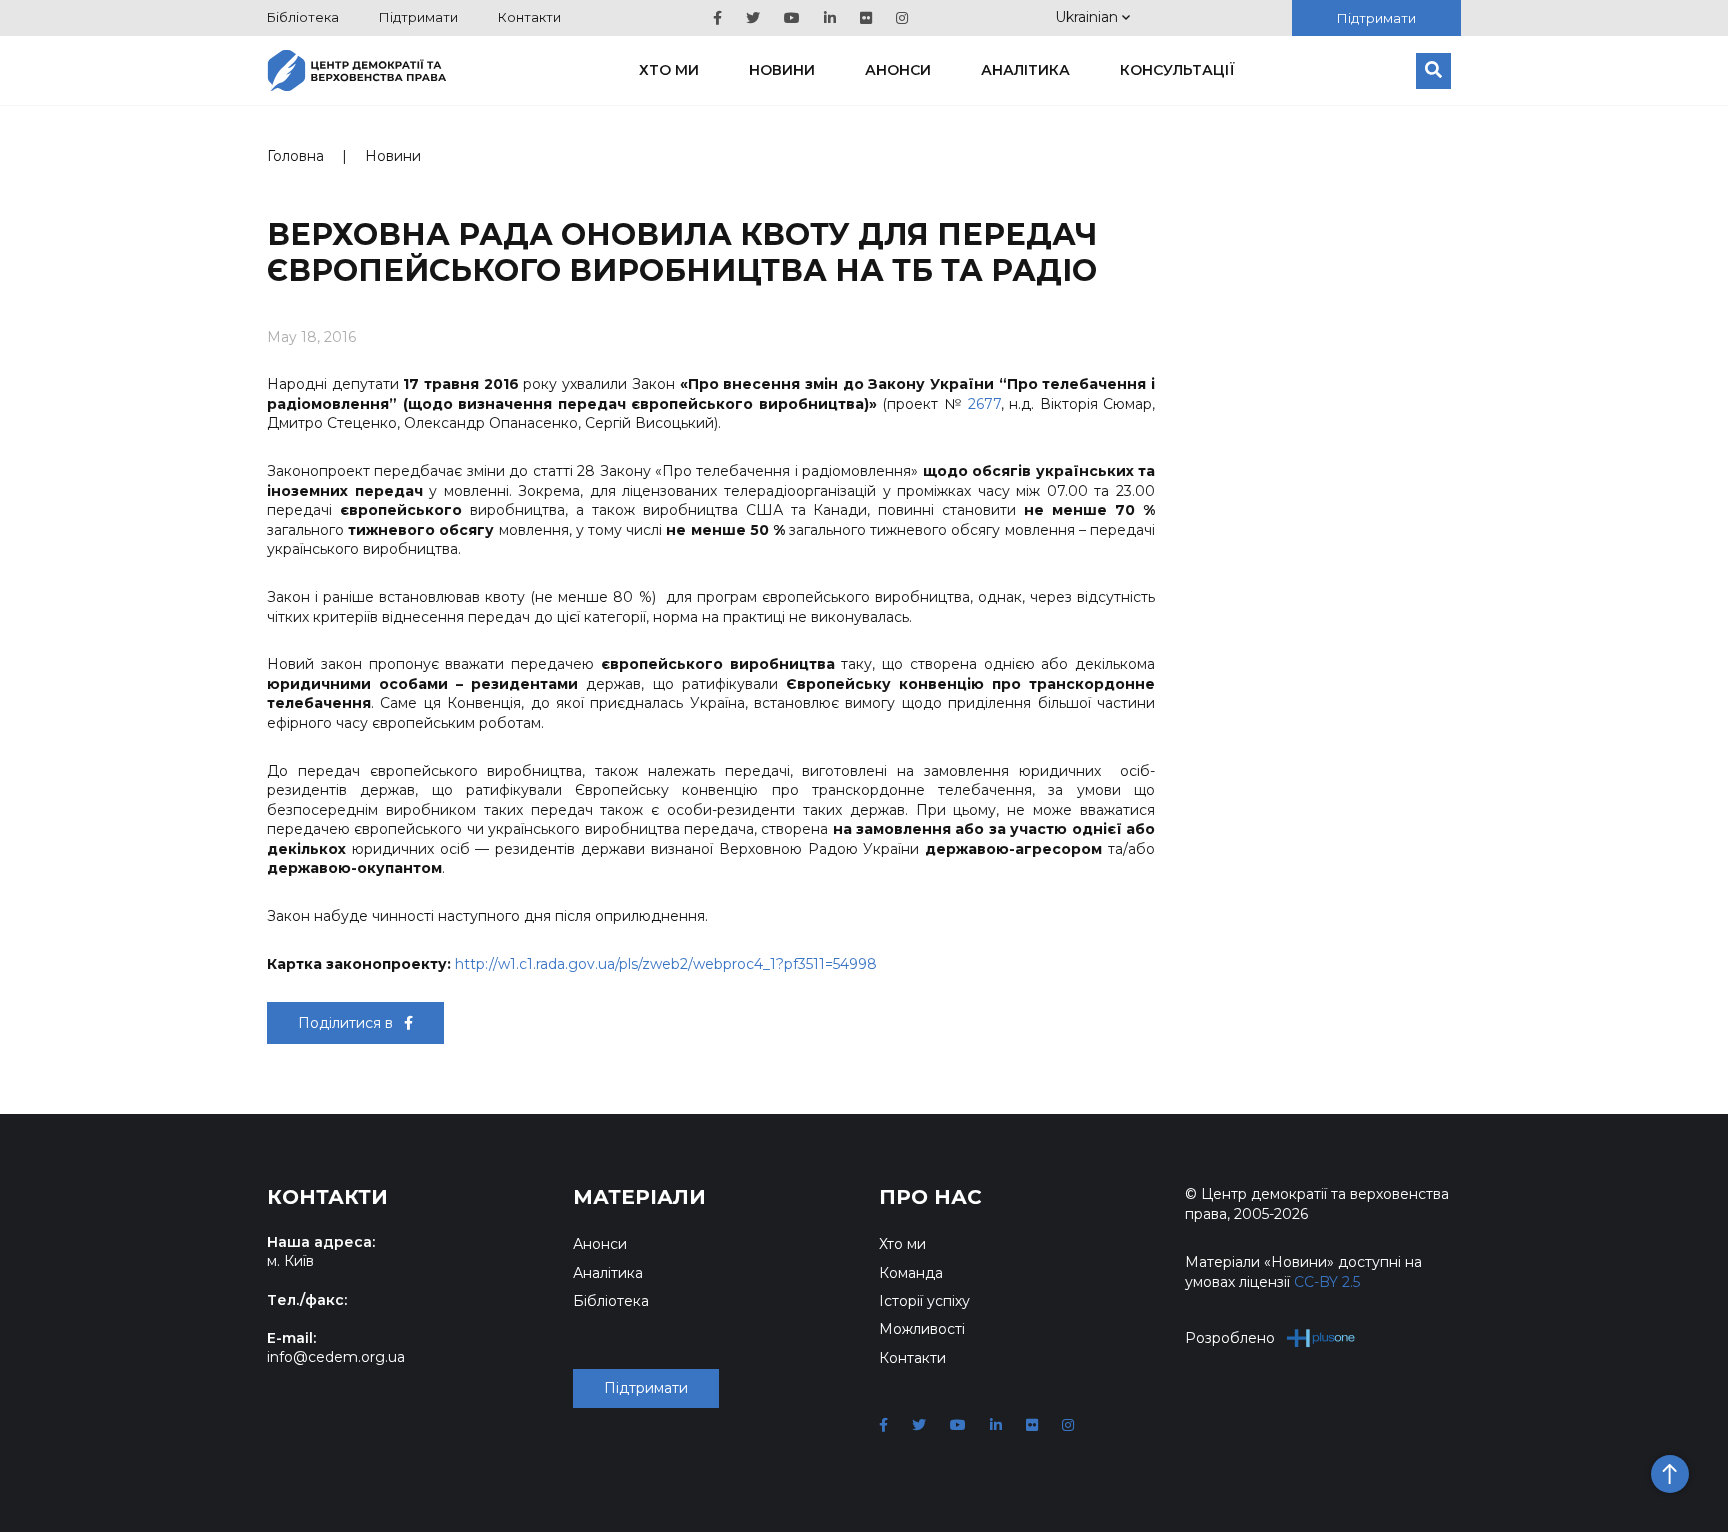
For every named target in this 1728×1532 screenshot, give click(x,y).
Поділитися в (347, 1023)
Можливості (922, 1329)
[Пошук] (1433, 71)
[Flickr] (866, 18)
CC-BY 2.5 (1327, 1282)
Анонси (898, 70)
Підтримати (418, 17)
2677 (984, 404)
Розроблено (1230, 1338)
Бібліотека (303, 17)
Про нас (930, 1197)
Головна (295, 156)
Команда (911, 1273)
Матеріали (639, 1197)
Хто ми (669, 70)
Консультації (1177, 70)
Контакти (529, 17)
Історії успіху (924, 1301)
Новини (782, 70)
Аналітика (1025, 70)
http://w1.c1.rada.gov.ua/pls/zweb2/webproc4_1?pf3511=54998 (666, 964)
